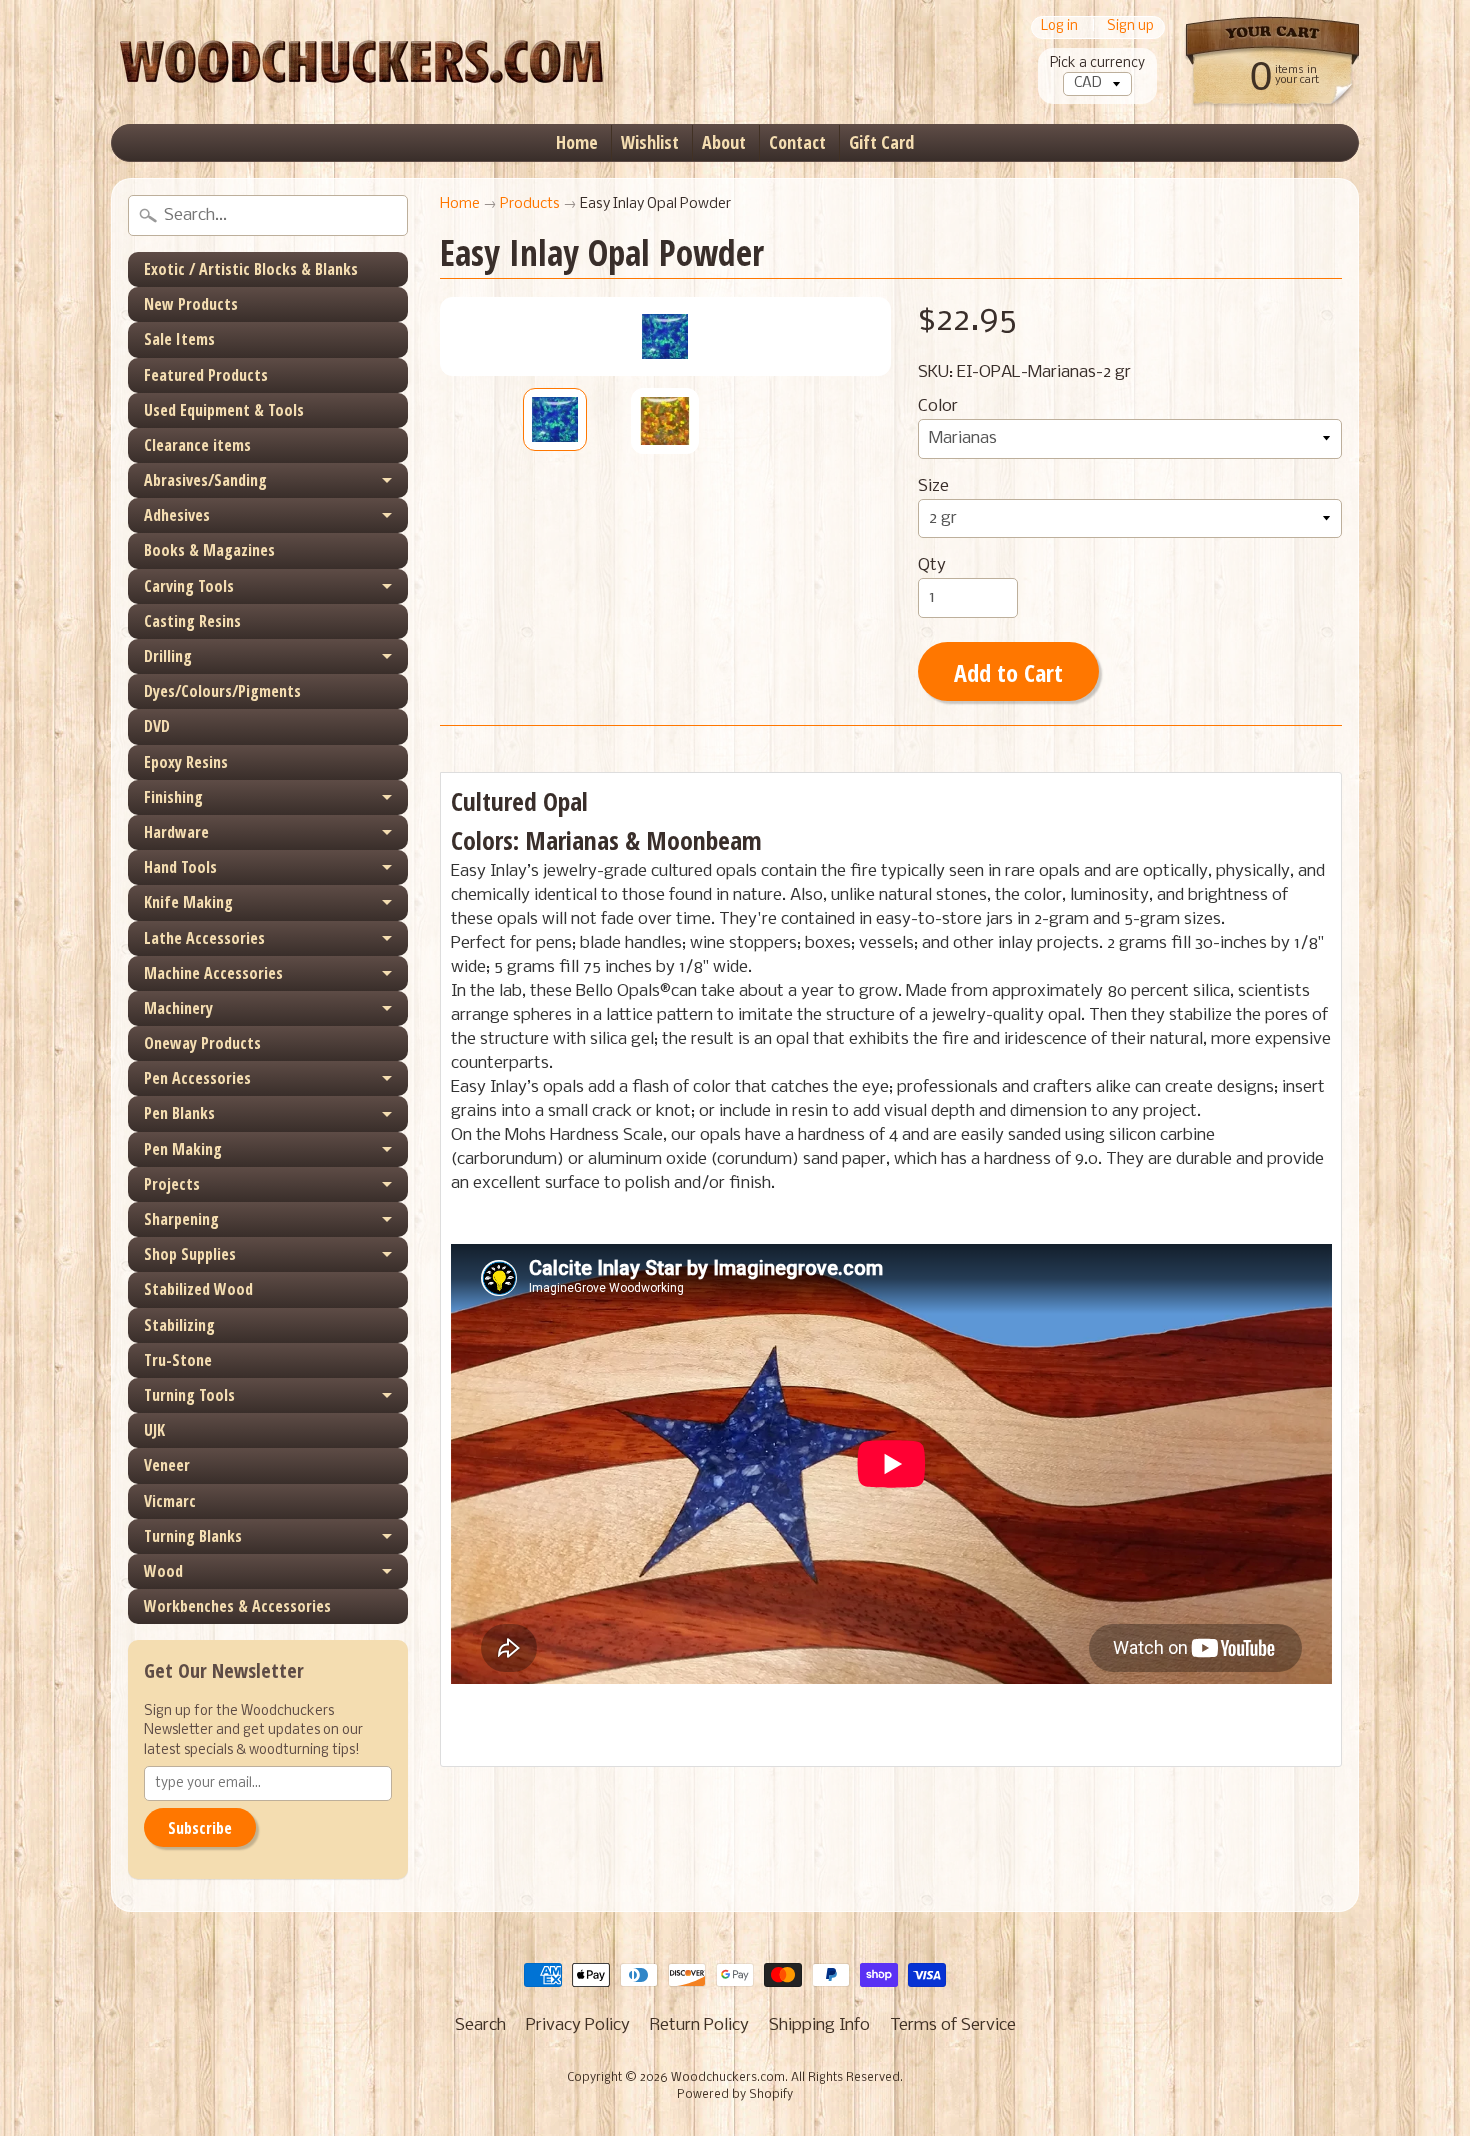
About (724, 142)
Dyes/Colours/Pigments (222, 691)
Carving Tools (189, 586)
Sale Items (179, 339)
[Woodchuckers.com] (361, 62)
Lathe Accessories (204, 938)
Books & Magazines (209, 550)
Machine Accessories (213, 973)
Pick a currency (1097, 63)
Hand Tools (180, 867)
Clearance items (197, 445)
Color (938, 406)
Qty (932, 565)
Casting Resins (192, 621)
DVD (157, 726)
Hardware (176, 832)
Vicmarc (170, 1501)
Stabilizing (179, 1325)
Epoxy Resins (186, 762)
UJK (154, 1430)
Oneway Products (202, 1043)
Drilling (168, 656)
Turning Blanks (193, 1536)
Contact (797, 142)
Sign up (1130, 27)
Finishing (173, 797)
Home (577, 142)
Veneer (167, 1465)
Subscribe (200, 1828)
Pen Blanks (179, 1113)
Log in (1059, 27)
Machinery (178, 1008)
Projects (172, 1184)
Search (480, 2025)
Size (933, 486)
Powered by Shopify (735, 2095)
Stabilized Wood (198, 1289)
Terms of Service (953, 2025)
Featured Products (206, 375)
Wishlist (650, 142)
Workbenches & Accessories (237, 1606)
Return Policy (699, 2025)
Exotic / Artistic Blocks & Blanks (251, 269)
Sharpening (181, 1219)
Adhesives (177, 515)
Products (530, 204)
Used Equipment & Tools (224, 410)
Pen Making (183, 1149)
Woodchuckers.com (728, 2078)
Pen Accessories (197, 1078)
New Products (191, 304)
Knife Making (188, 902)
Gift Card (881, 142)
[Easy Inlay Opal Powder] (555, 419)
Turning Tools (189, 1395)
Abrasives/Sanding (205, 480)
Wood (163, 1571)
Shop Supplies (190, 1254)
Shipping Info (819, 2025)
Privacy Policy (578, 2025)
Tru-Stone (178, 1360)
